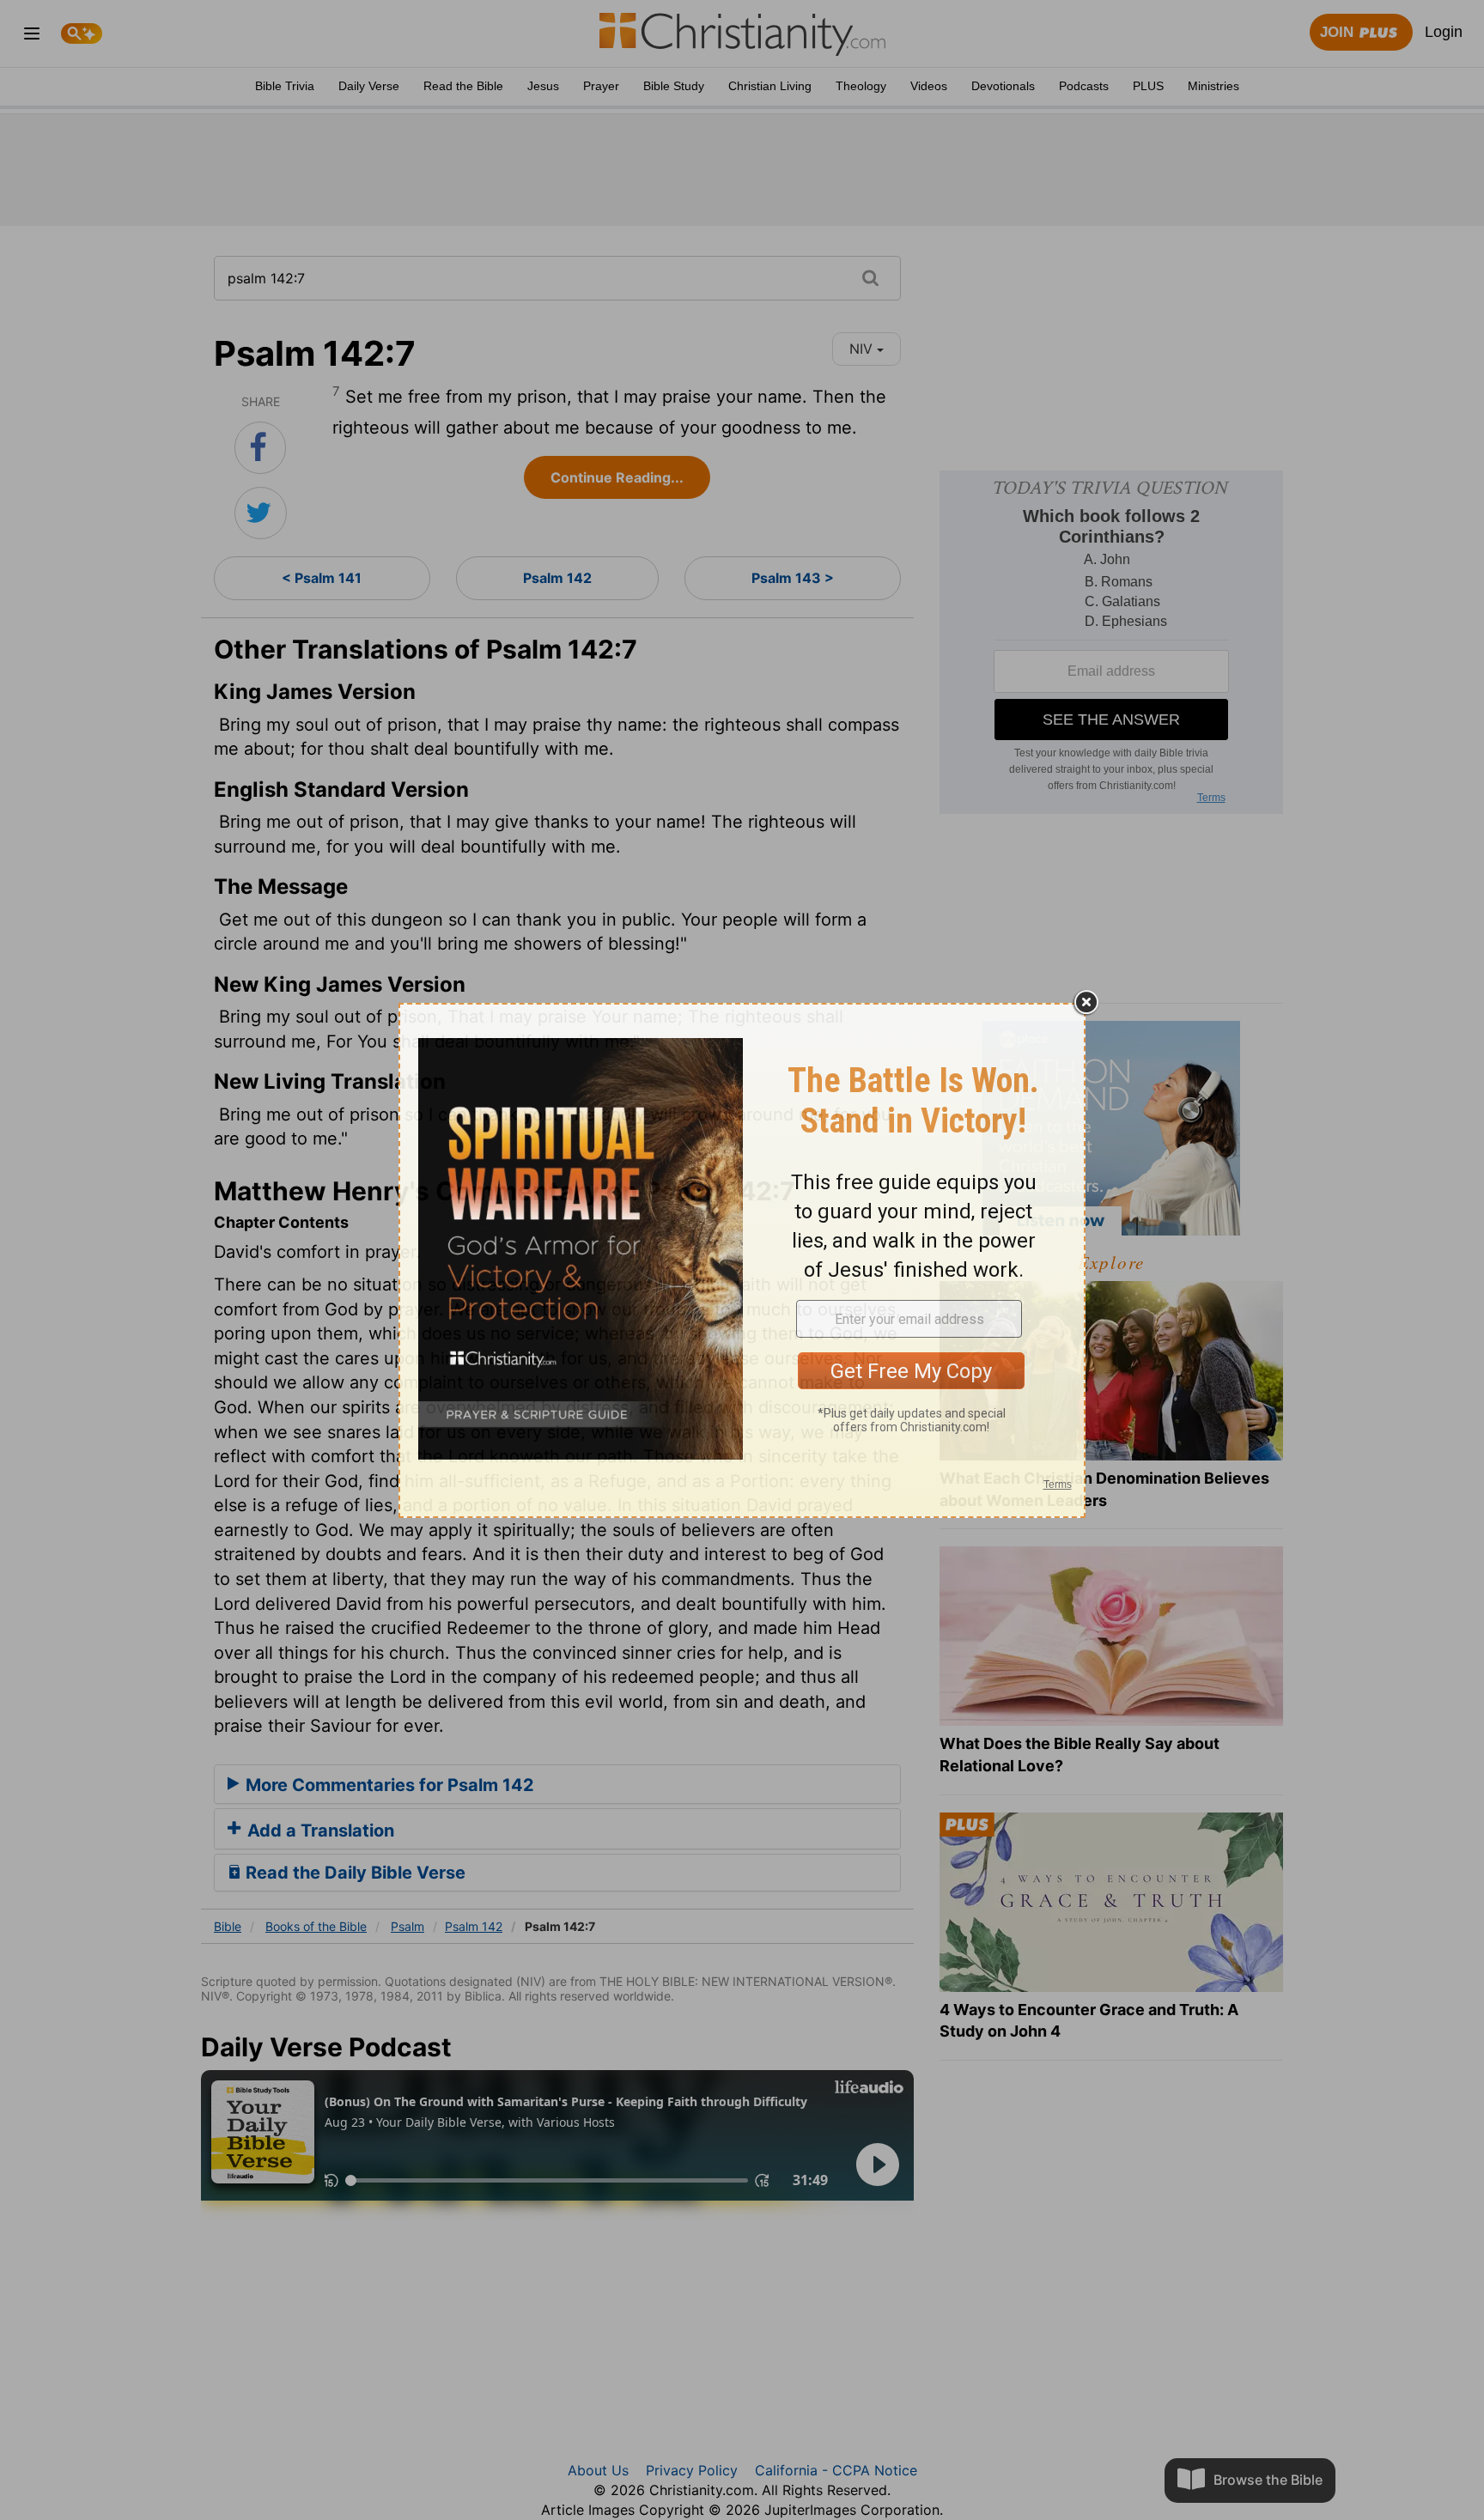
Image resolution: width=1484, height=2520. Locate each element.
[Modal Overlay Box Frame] (742, 1260)
